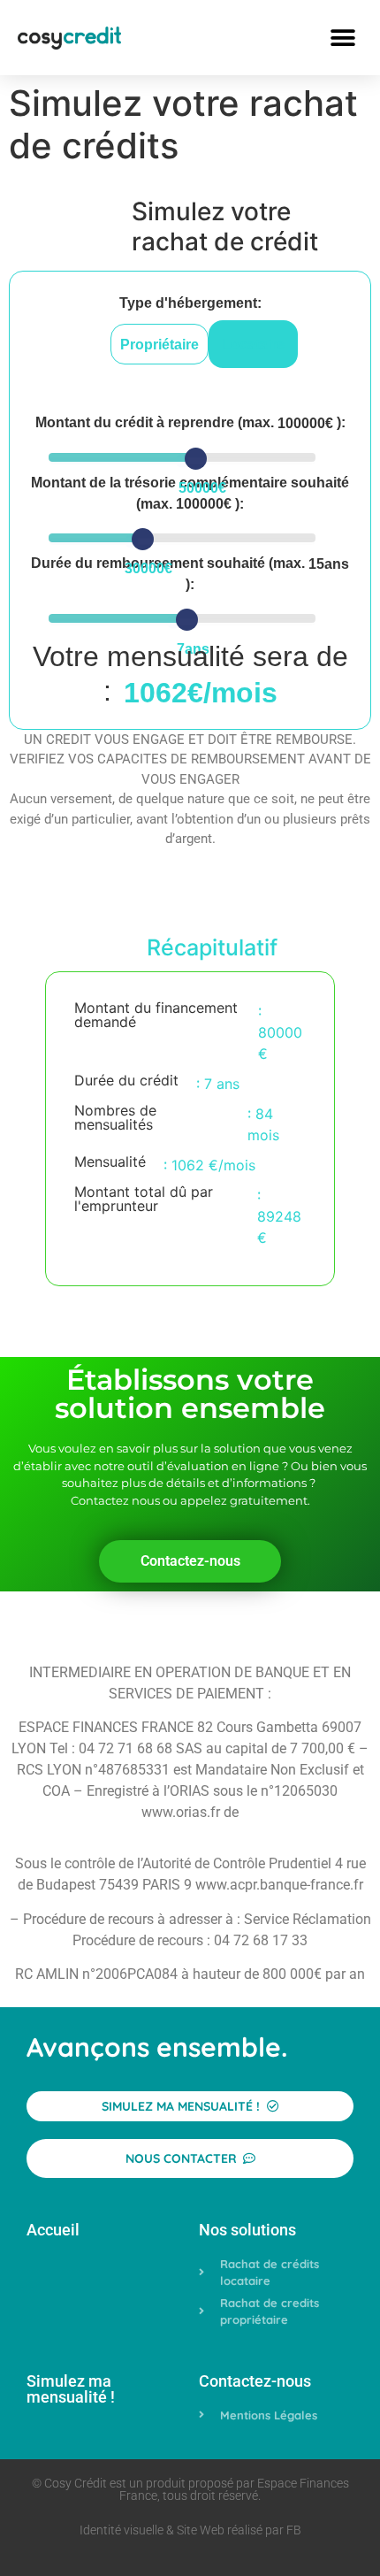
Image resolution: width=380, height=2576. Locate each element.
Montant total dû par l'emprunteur (144, 1200)
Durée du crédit (126, 1081)
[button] (342, 38)
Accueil (53, 2230)
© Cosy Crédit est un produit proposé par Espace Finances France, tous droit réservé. (190, 2489)
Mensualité (110, 1162)
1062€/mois (201, 693)
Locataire (253, 345)
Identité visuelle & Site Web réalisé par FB (190, 2530)
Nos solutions (247, 2230)
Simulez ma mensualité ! (71, 2389)
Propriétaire (160, 345)
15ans (329, 564)
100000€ (305, 424)
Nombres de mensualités (115, 1118)
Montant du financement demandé (156, 1016)
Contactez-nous (255, 2381)
